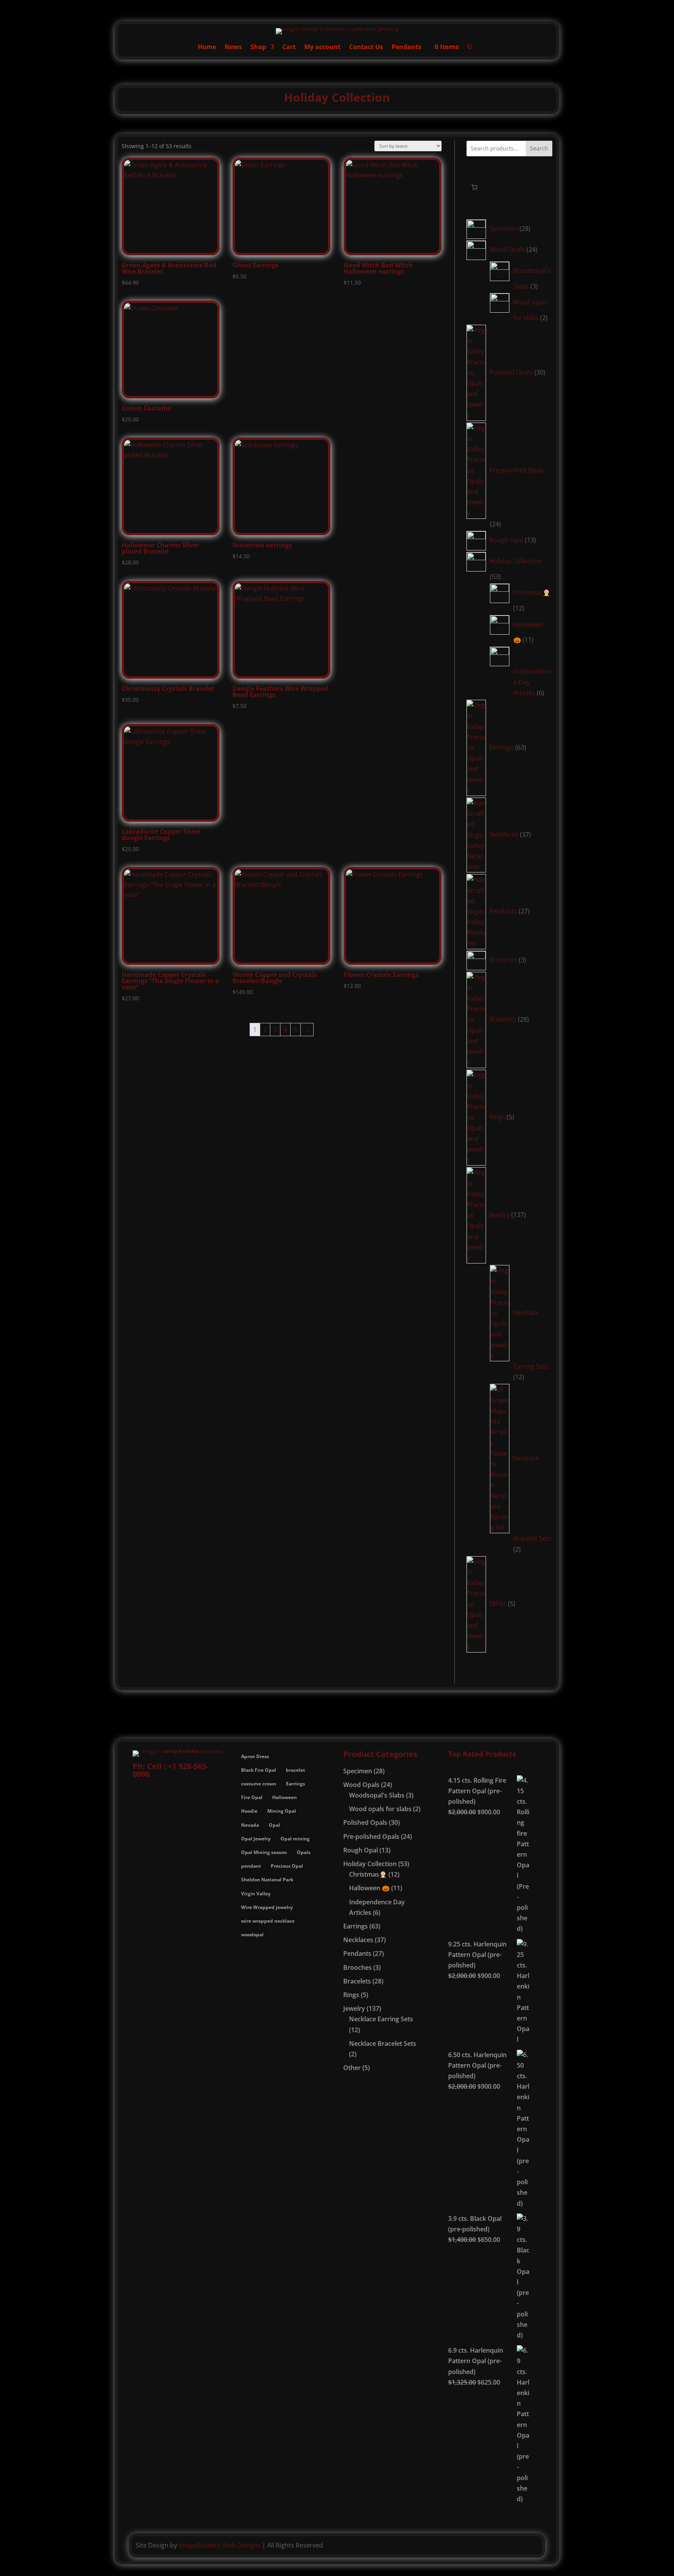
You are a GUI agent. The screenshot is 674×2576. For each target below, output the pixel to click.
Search (539, 148)
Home (207, 48)
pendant (251, 1866)
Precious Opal (287, 1866)
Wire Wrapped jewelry (267, 1907)
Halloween (285, 1797)
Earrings (295, 1784)
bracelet (295, 1770)
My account (322, 48)
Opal (274, 1825)
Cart (289, 48)
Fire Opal (252, 1797)
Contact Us (366, 48)
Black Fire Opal (259, 1770)
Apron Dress (255, 1756)
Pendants (406, 48)
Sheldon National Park (267, 1880)
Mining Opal (282, 1811)
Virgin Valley (256, 1894)
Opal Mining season (264, 1852)
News (233, 48)
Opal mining (295, 1839)
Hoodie (249, 1811)
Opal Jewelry (256, 1839)
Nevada (250, 1825)
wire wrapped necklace (268, 1921)
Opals (304, 1852)
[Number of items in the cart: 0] (474, 187)
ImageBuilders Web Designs (220, 2545)
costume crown (259, 1784)
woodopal (252, 1935)
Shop (258, 48)
